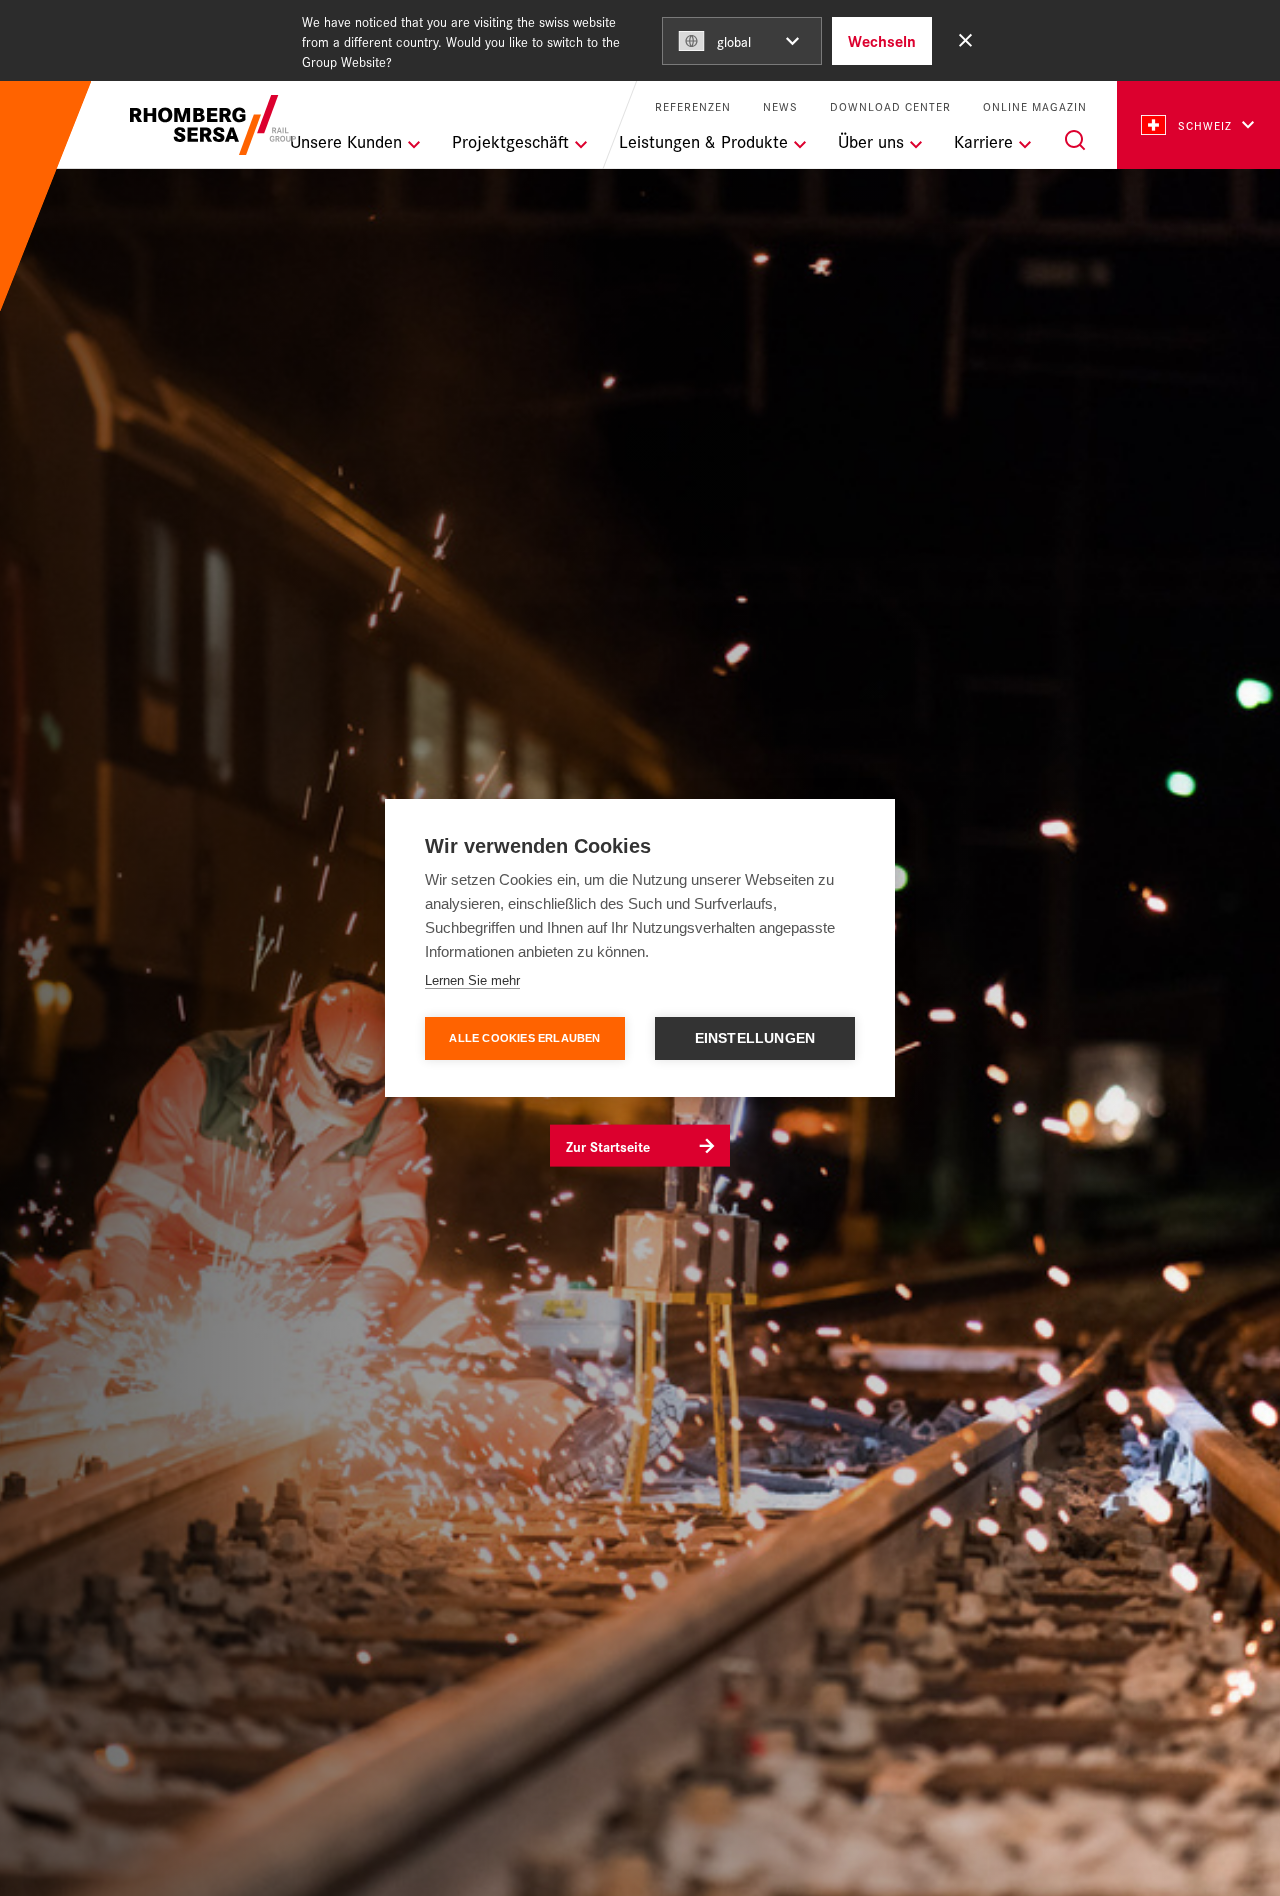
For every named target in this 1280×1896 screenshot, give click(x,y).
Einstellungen (755, 1038)
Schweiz (1205, 125)
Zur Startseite (608, 1145)
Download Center (890, 106)
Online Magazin (1035, 106)
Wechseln (882, 40)
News (780, 106)
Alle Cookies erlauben (524, 1038)
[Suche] (1075, 140)
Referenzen (693, 106)
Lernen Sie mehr (472, 980)
